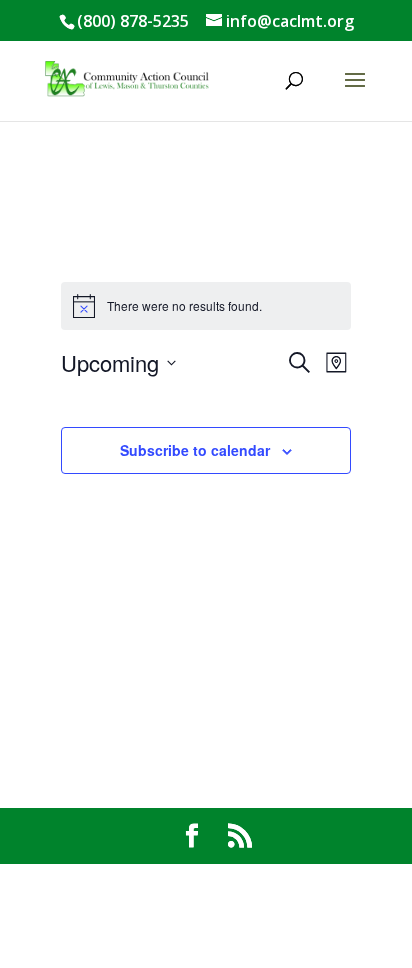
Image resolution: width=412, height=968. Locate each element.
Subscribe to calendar (195, 450)
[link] (127, 79)
